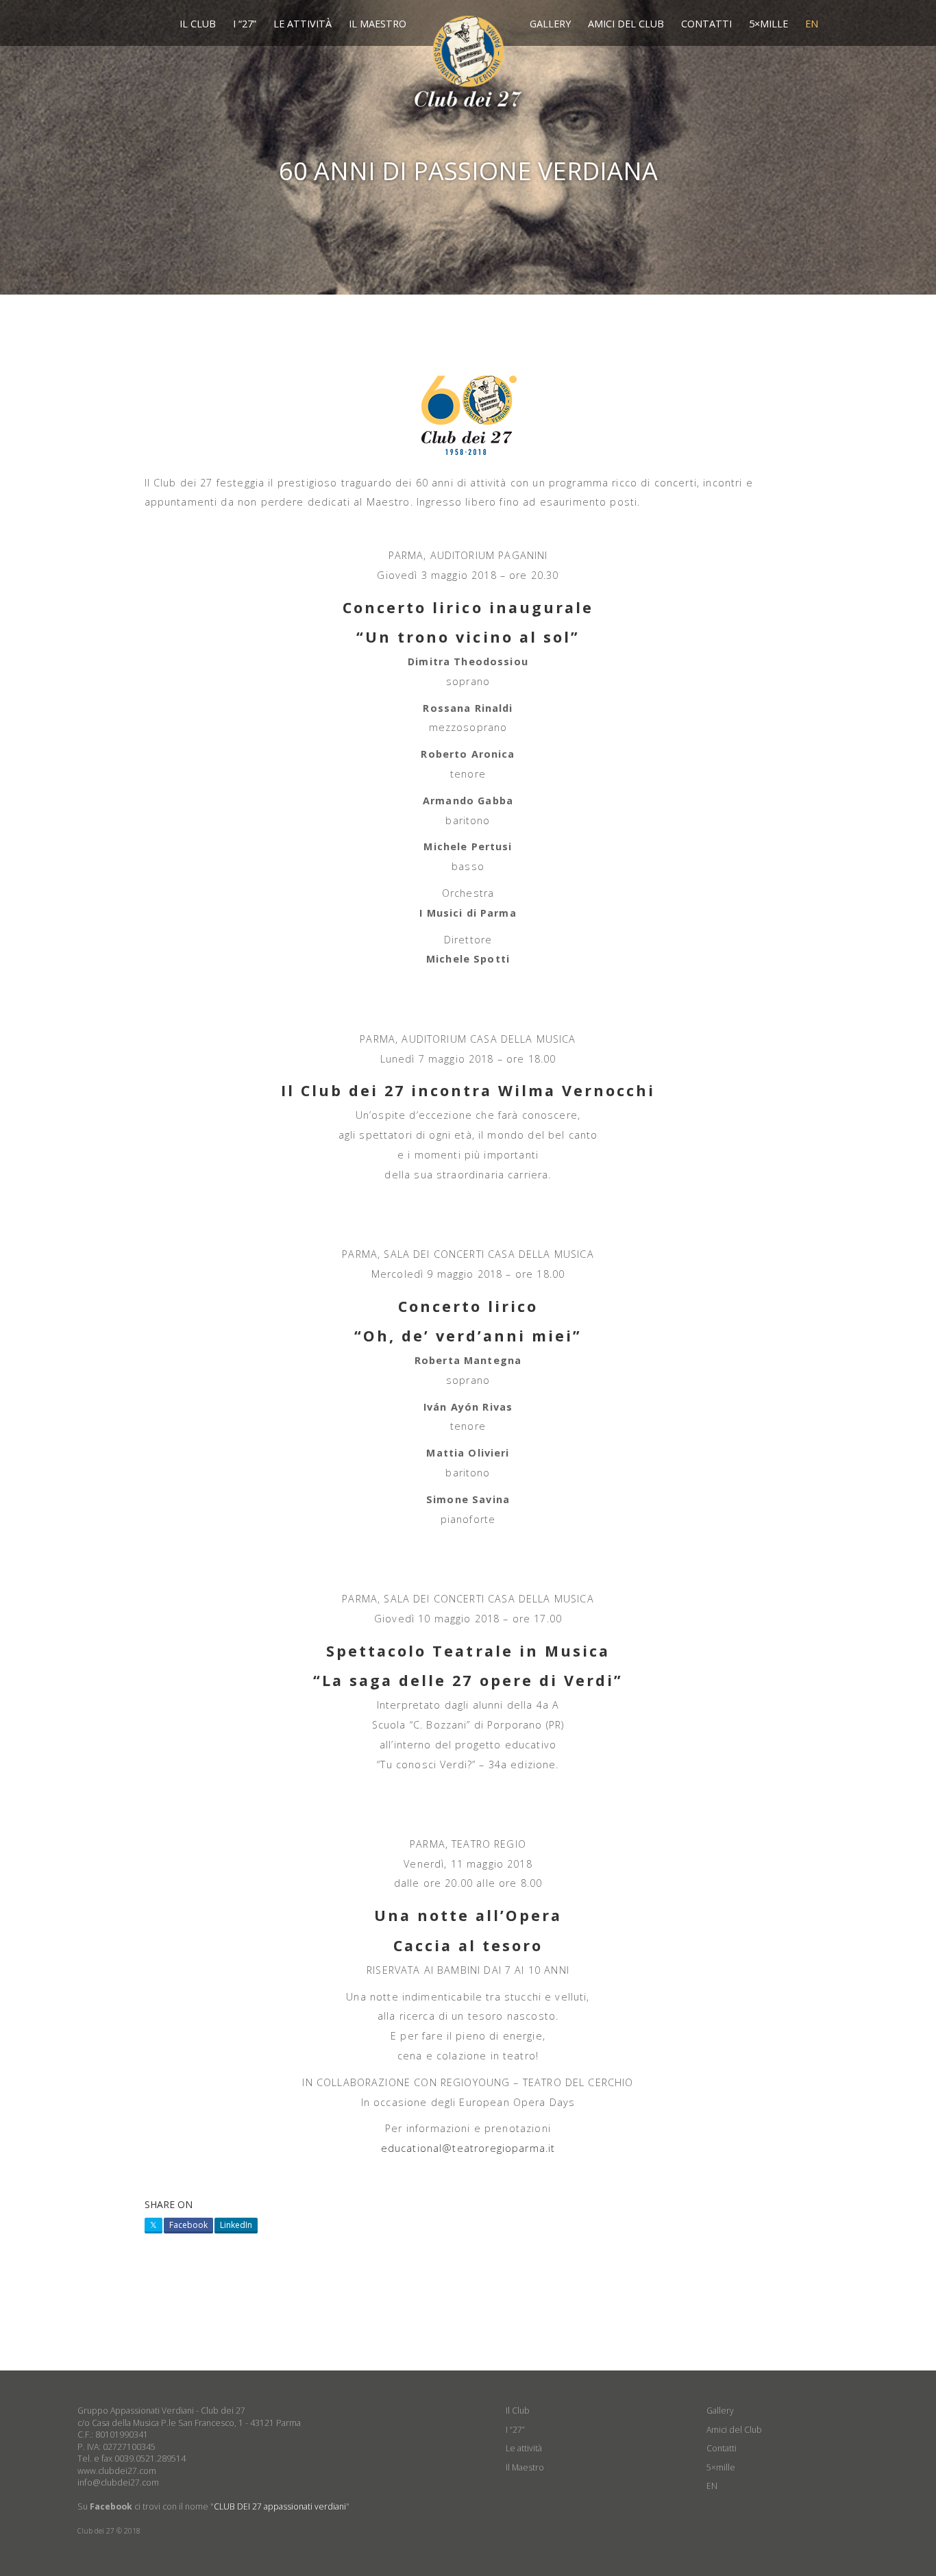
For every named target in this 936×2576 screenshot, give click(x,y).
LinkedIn (236, 2225)
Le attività (303, 24)
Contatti (706, 24)
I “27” (245, 24)
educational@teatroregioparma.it (468, 2148)
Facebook (188, 2225)
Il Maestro (378, 24)
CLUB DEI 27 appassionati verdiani (280, 2506)
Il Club (198, 24)
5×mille (768, 24)
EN (812, 24)
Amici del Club (626, 24)
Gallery (550, 24)
